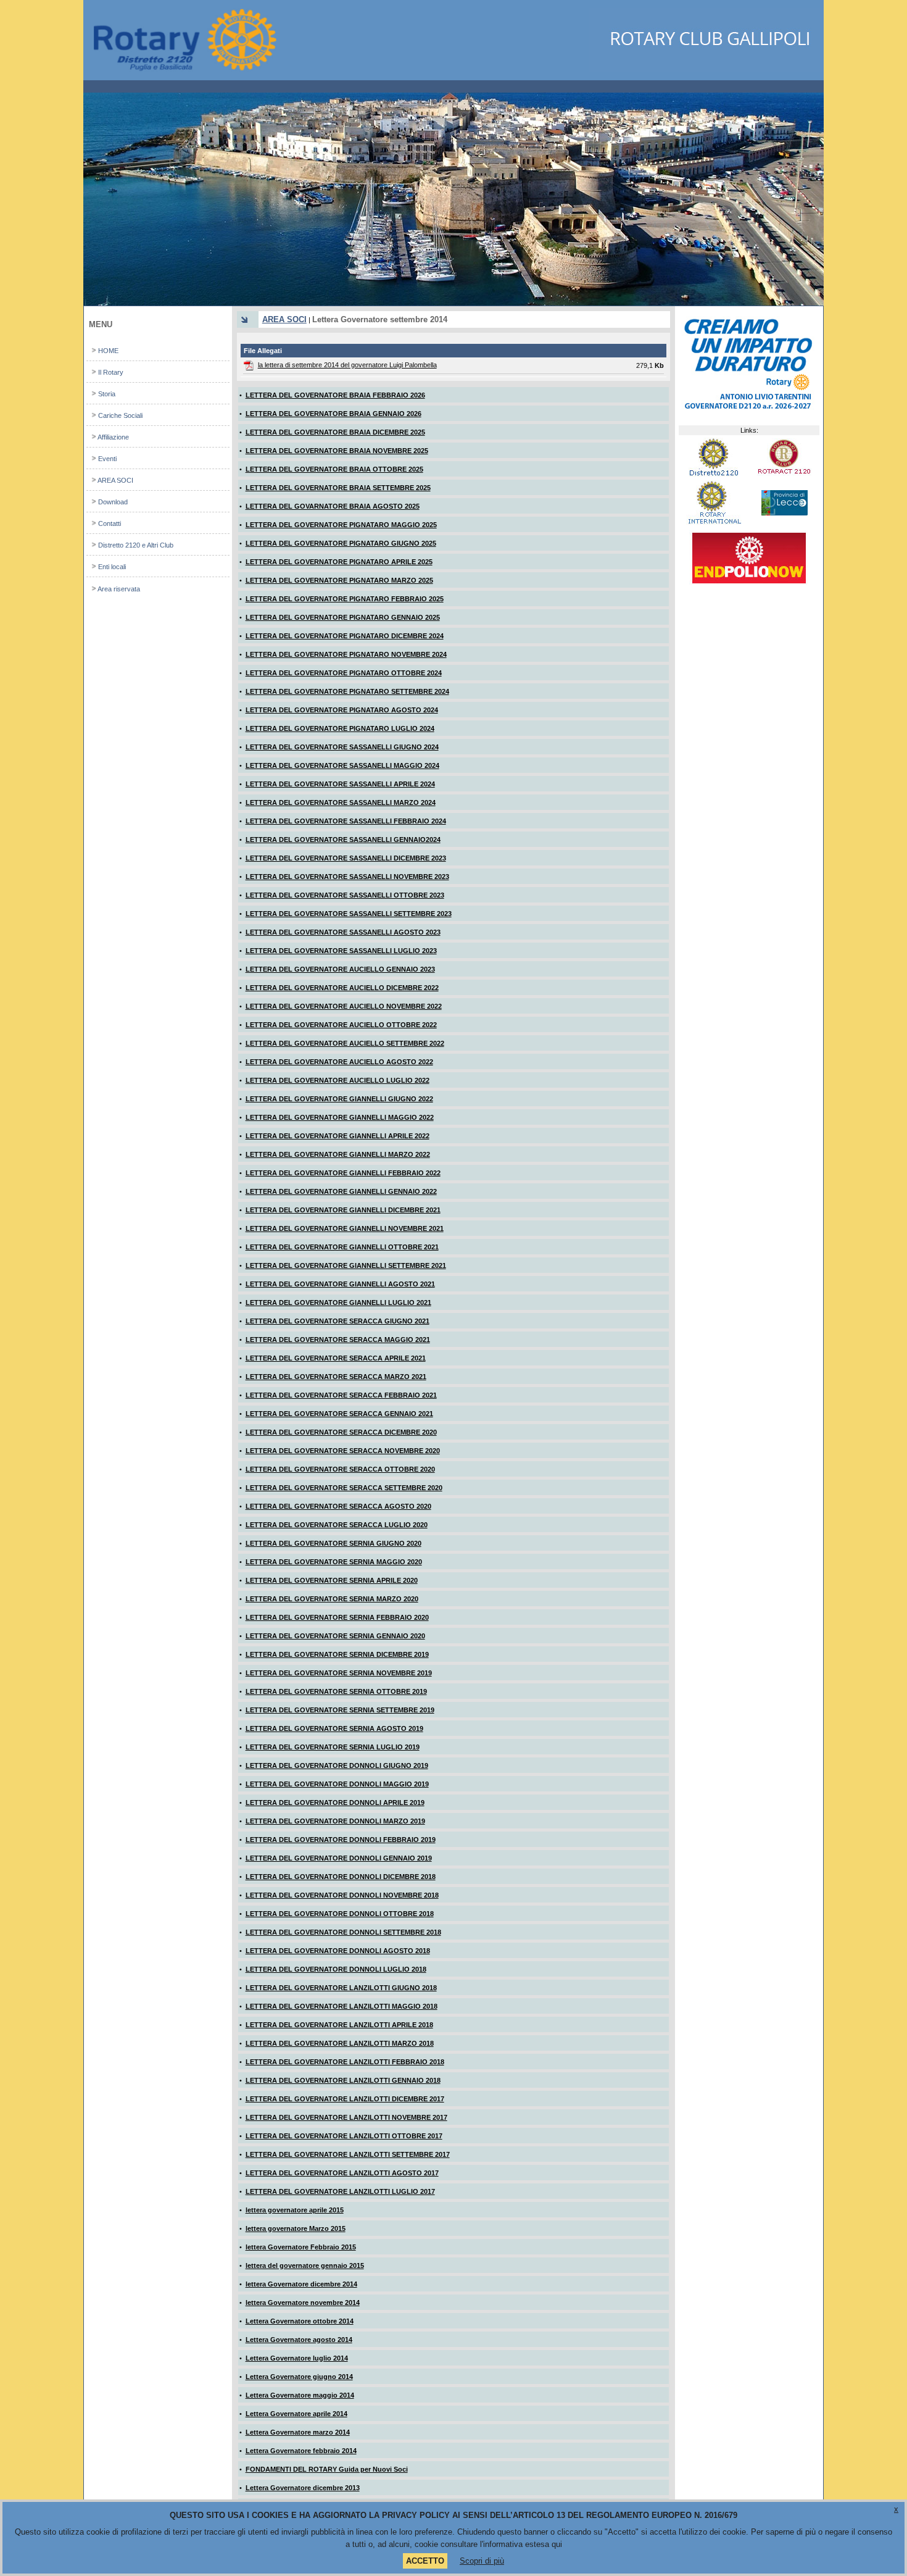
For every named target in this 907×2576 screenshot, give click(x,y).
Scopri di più (482, 2561)
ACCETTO (425, 2561)
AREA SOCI (284, 319)
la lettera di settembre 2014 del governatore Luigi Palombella (347, 365)
